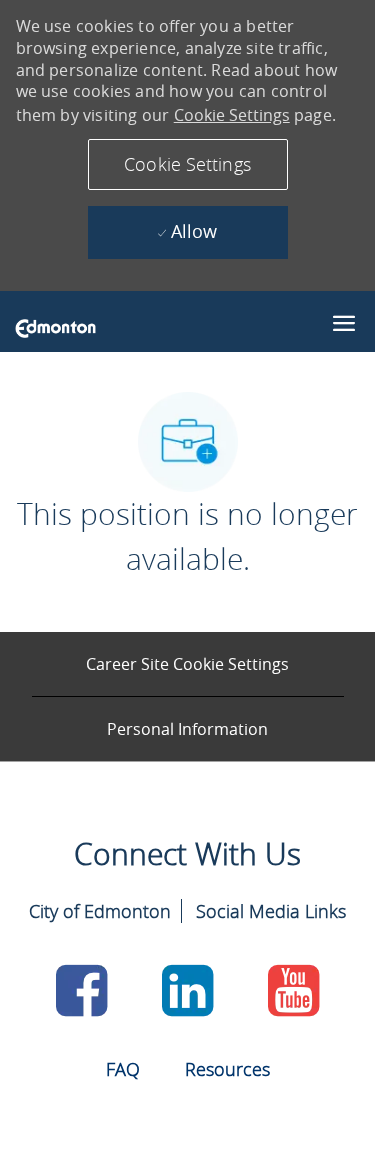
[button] (188, 164)
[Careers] (55, 327)
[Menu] (344, 319)
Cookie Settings (232, 115)
